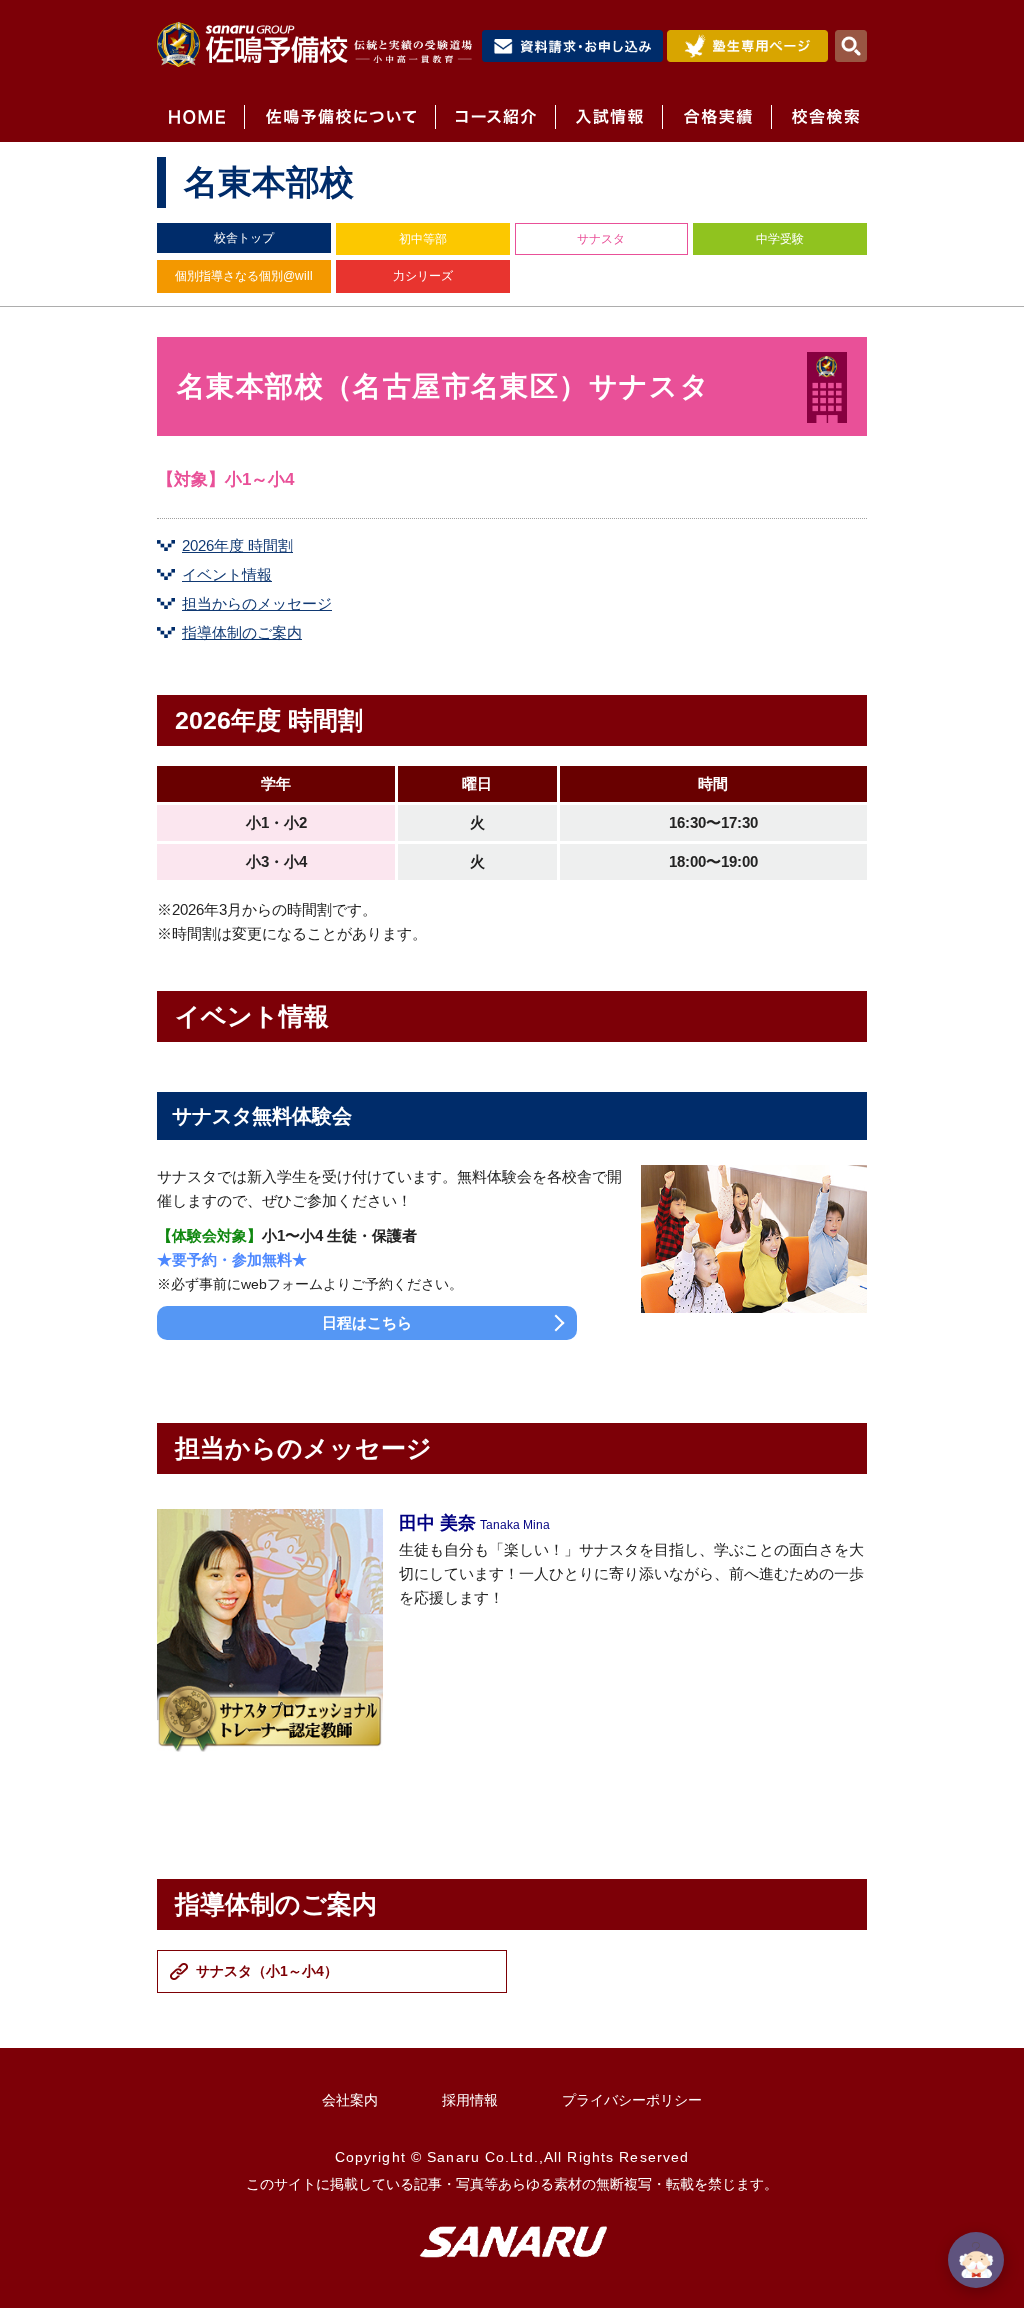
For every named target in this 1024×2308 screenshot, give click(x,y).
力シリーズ (423, 276)
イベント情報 (227, 574)
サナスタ (601, 239)
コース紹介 (495, 117)
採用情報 (470, 2100)
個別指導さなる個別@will (244, 276)
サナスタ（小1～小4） (267, 1971)
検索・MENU (851, 46)
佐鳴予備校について (339, 117)
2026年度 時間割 (237, 545)
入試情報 (608, 117)
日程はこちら (367, 1322)
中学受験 (780, 239)
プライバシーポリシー (632, 2100)
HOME (200, 117)
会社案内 (350, 2100)
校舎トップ (244, 238)
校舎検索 (819, 117)
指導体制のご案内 (242, 632)
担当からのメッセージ (257, 603)
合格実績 (716, 117)
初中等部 (423, 239)
